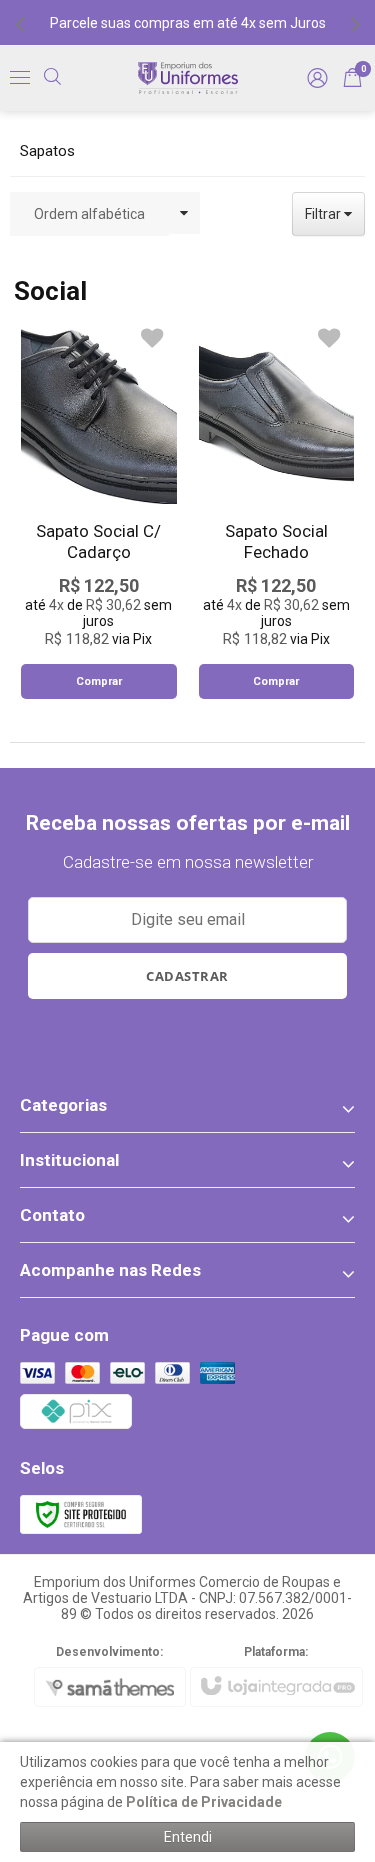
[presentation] (20, 23)
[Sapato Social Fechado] (277, 508)
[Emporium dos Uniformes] (188, 78)
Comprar (99, 681)
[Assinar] (188, 976)
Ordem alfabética (89, 214)
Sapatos (47, 151)
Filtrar (324, 214)
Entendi (188, 1837)
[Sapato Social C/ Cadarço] (99, 508)
